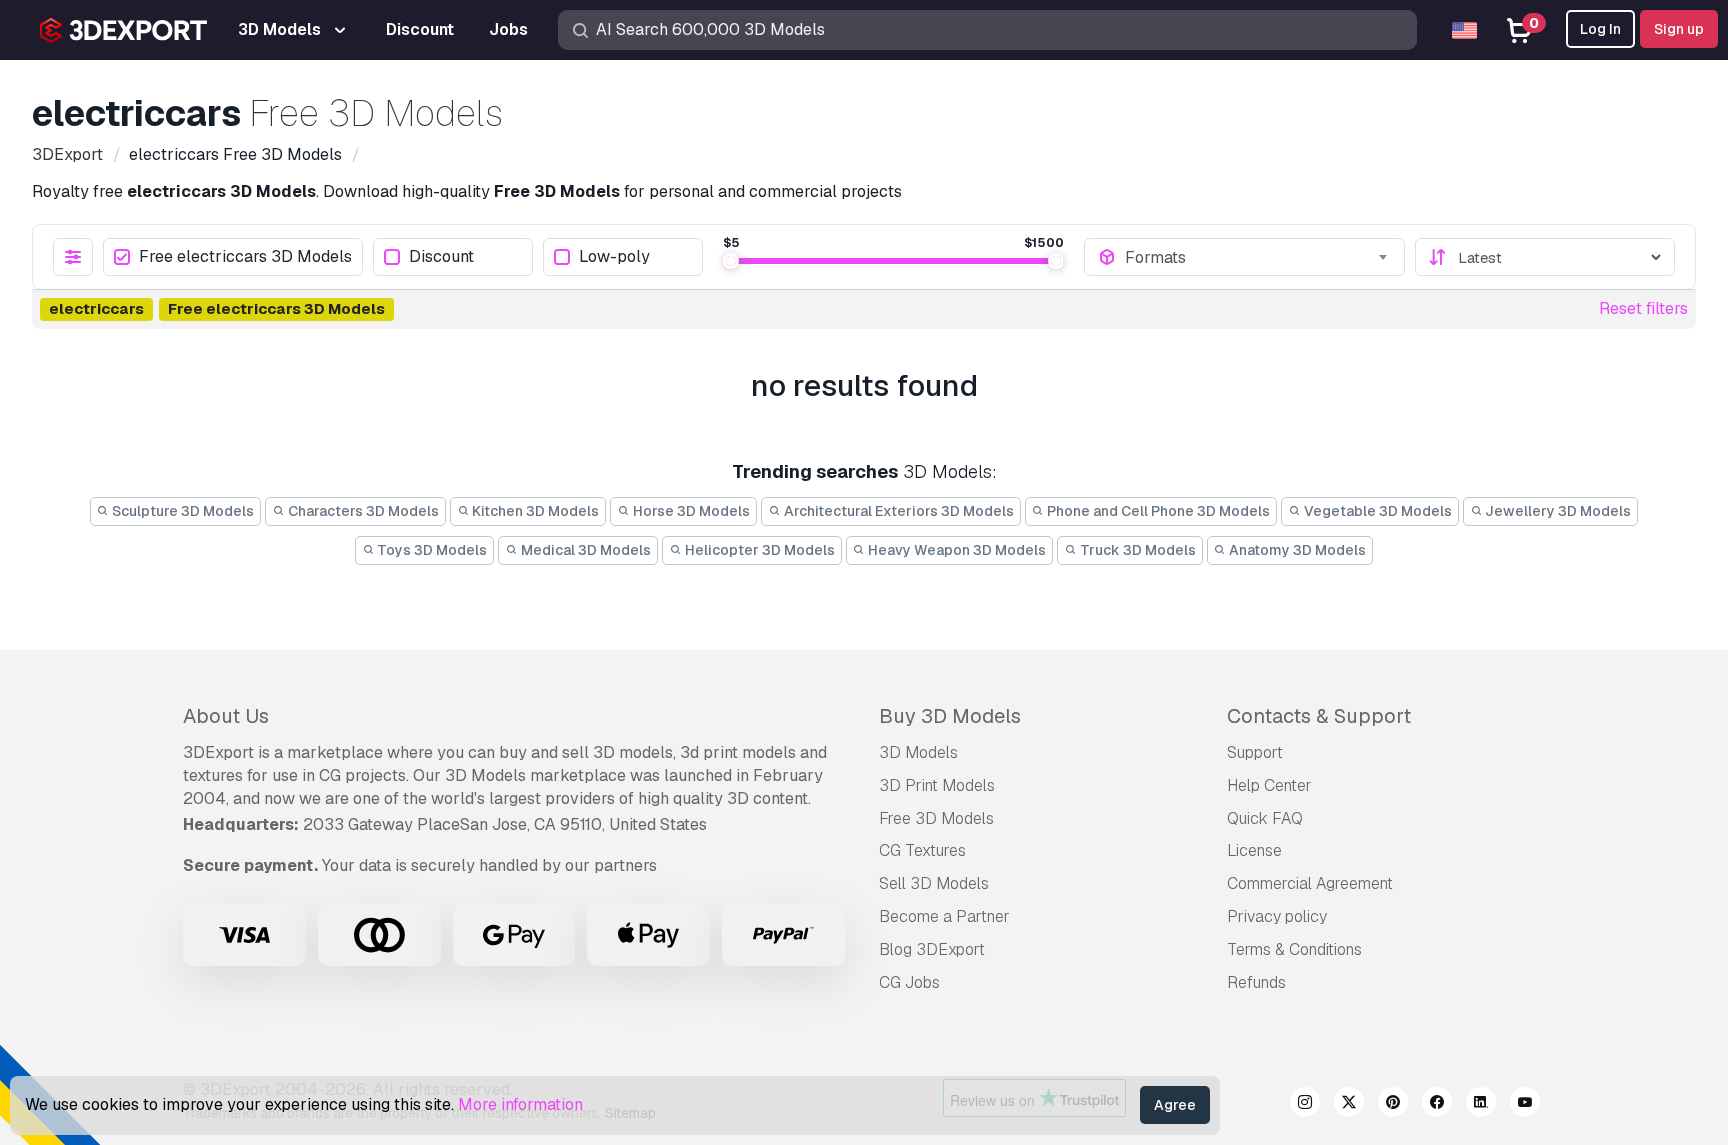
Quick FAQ (1265, 818)
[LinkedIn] (1481, 1105)
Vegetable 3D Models (1376, 511)
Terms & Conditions (1294, 949)
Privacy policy (1277, 916)
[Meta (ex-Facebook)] (1437, 1105)
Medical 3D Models (584, 550)
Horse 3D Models (690, 511)
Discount (441, 257)
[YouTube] (1525, 1105)
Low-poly (614, 257)
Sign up (1679, 29)
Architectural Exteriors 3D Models (897, 511)
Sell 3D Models (934, 883)
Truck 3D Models (1136, 550)
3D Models (918, 752)
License (1254, 850)
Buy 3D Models (950, 716)
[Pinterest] (1393, 1105)
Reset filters (1643, 308)
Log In (1600, 29)
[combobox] (1258, 257)
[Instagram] (1305, 1105)
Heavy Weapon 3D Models (955, 550)
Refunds (1256, 982)
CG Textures (922, 850)
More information (520, 1104)
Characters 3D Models (362, 511)
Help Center (1269, 785)
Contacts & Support (1319, 716)
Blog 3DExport (932, 949)
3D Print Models (937, 785)
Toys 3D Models (430, 550)
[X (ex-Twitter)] (1349, 1105)
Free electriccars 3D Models (245, 257)
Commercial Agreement (1310, 883)
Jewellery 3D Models (1556, 511)
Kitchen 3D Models (534, 511)
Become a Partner (944, 916)
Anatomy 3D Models (1296, 550)
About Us (226, 716)
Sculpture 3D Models (181, 511)
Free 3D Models (936, 818)
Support (1255, 752)
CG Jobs (909, 982)
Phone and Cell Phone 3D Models (1157, 511)
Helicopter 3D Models (758, 550)
